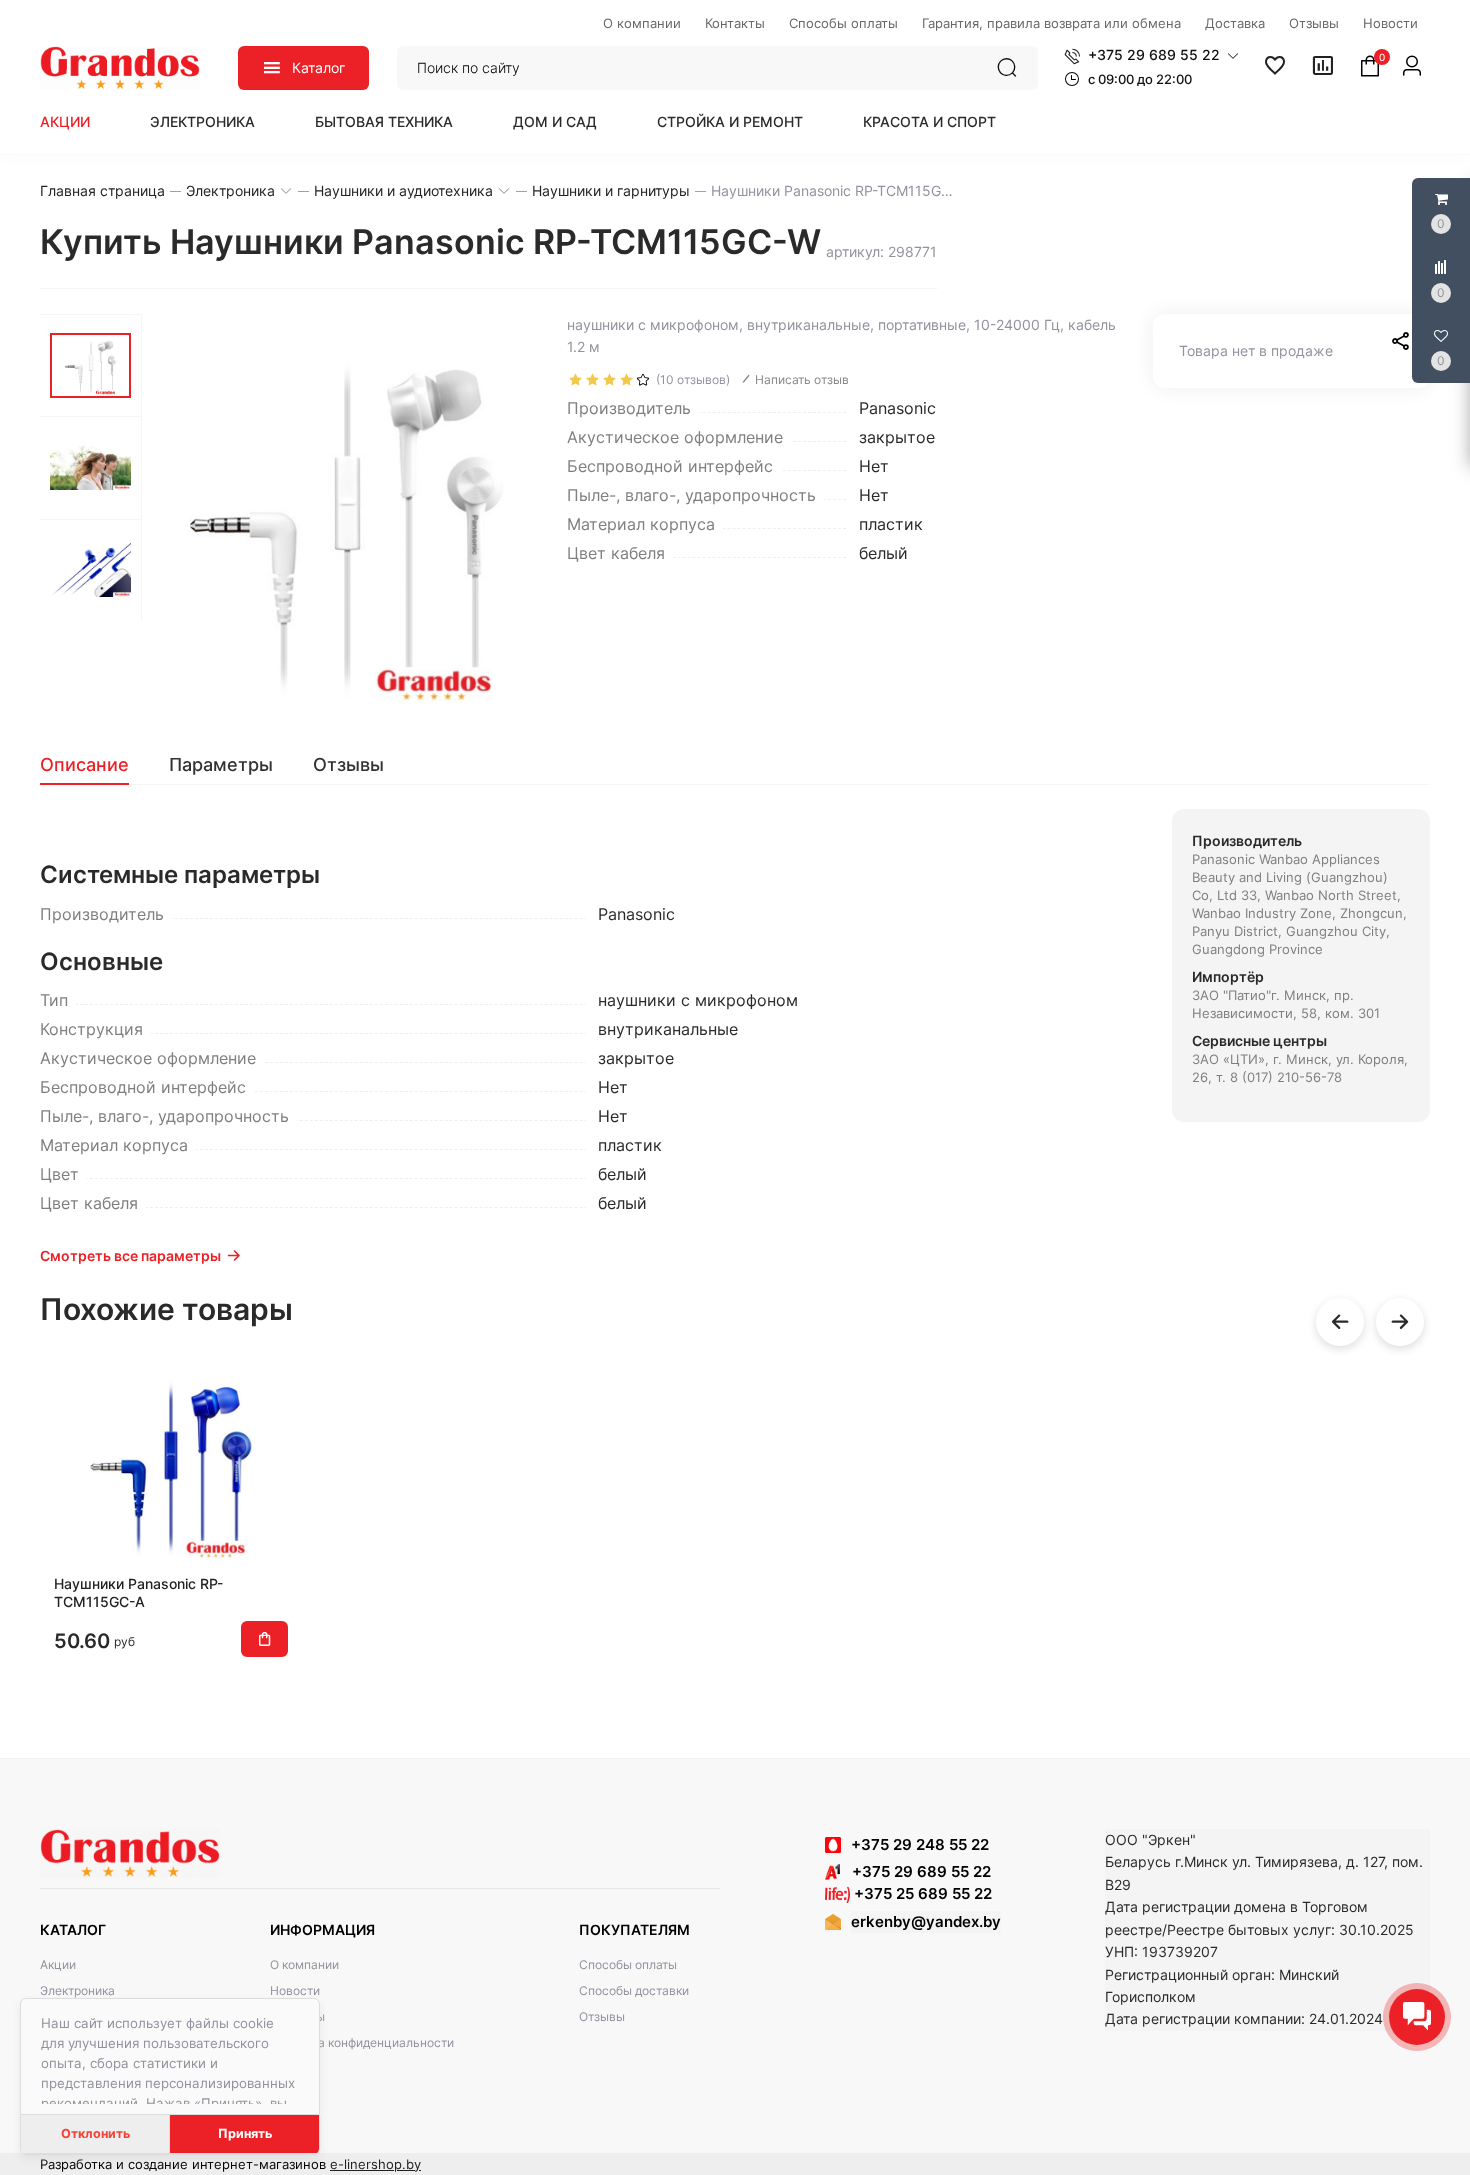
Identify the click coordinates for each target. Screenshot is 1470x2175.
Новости (295, 1990)
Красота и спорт (929, 121)
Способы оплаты (628, 1964)
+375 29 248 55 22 (920, 1844)
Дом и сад (555, 121)
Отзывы (602, 2016)
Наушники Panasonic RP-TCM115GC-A (138, 1592)
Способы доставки (634, 1990)
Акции (65, 121)
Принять (245, 2133)
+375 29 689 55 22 (915, 1871)
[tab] (94, 765)
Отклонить (95, 2133)
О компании (304, 1964)
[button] (1151, 55)
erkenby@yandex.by (926, 1921)
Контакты (297, 2016)
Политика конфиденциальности (362, 2042)
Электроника (202, 121)
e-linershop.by (375, 2164)
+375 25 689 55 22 (921, 1893)
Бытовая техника (384, 121)
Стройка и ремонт (730, 121)
